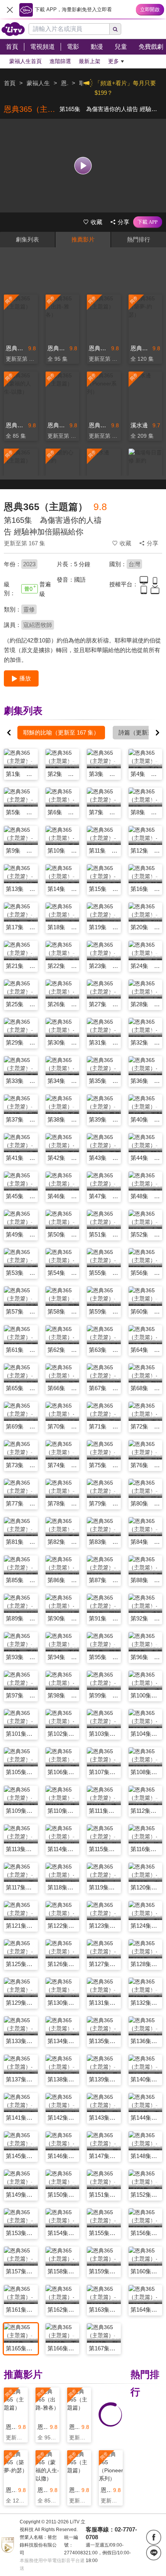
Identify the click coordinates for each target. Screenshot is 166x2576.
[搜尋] (115, 29)
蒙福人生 (38, 83)
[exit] (10, 10)
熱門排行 (139, 239)
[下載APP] (148, 222)
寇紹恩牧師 (38, 625)
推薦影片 (83, 239)
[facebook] (154, 2537)
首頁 (10, 83)
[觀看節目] (83, 165)
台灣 (134, 564)
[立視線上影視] (13, 29)
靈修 (29, 609)
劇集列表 (27, 239)
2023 (29, 564)
